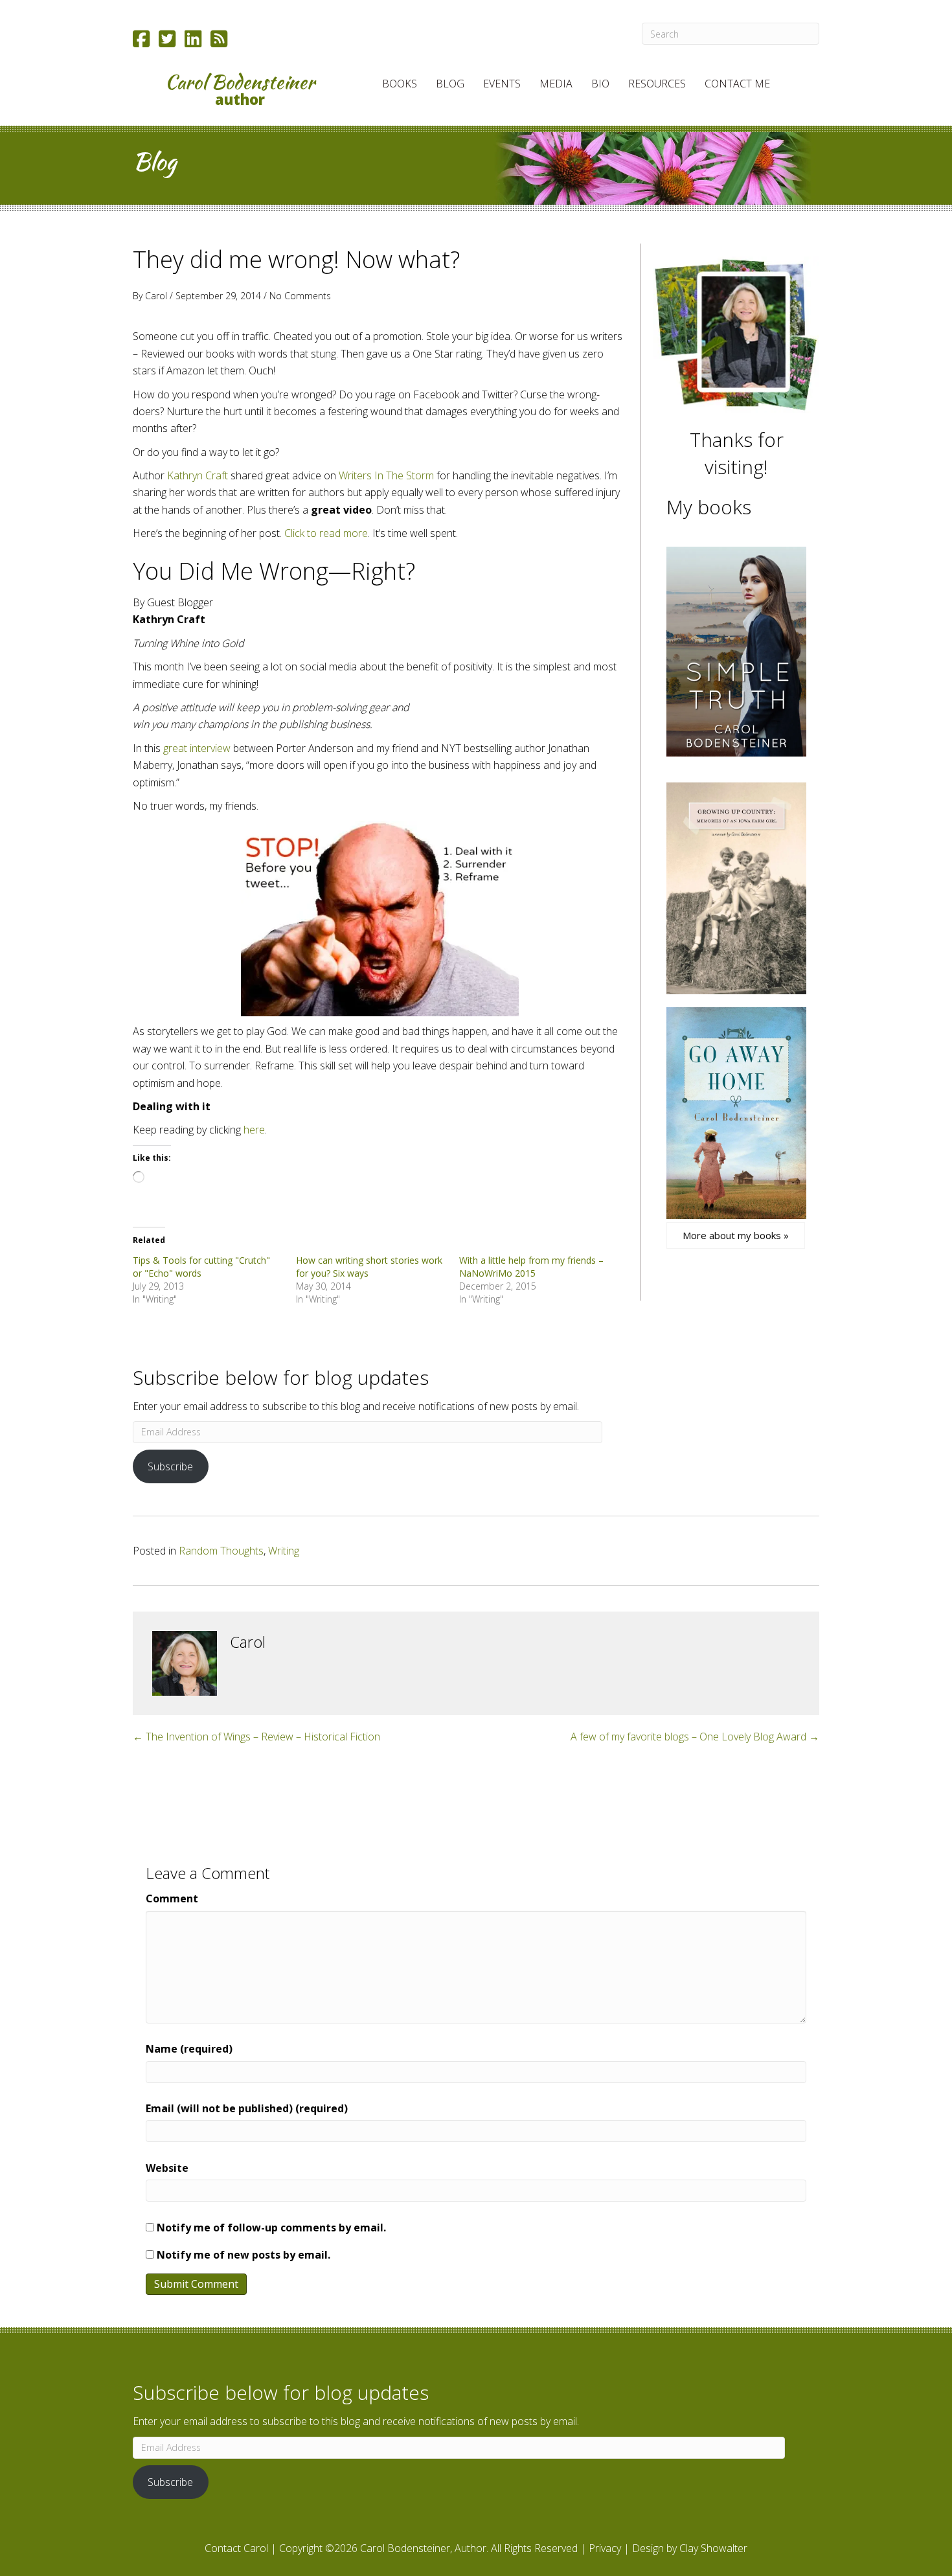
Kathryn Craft (198, 475)
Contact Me (737, 84)
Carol (156, 296)
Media (556, 84)
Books (400, 84)
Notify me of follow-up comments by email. (271, 2228)
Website (167, 2168)
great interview (197, 748)
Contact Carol (236, 2548)
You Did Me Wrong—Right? (274, 571)
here (254, 1130)
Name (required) (189, 2049)
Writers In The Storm (386, 475)
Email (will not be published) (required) (247, 2108)
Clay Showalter (713, 2548)
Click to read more (326, 533)
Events (502, 84)
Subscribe (170, 1466)
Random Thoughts (221, 1551)
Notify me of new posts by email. (244, 2255)
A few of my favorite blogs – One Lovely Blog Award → (695, 1737)
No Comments (300, 296)
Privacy (605, 2548)
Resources (657, 84)
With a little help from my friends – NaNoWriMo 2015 (531, 1267)
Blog (450, 84)
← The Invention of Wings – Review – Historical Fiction (256, 1737)
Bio (600, 84)
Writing (284, 1551)
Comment (172, 1898)
